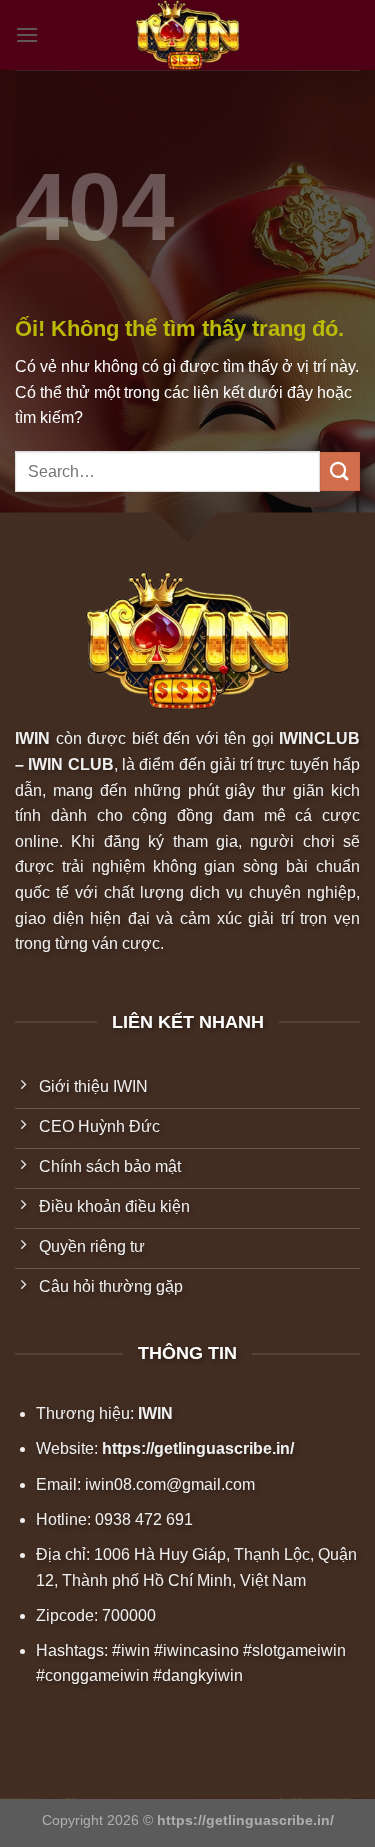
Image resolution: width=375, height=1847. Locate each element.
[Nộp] (340, 471)
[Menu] (27, 34)
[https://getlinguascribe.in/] (188, 35)
